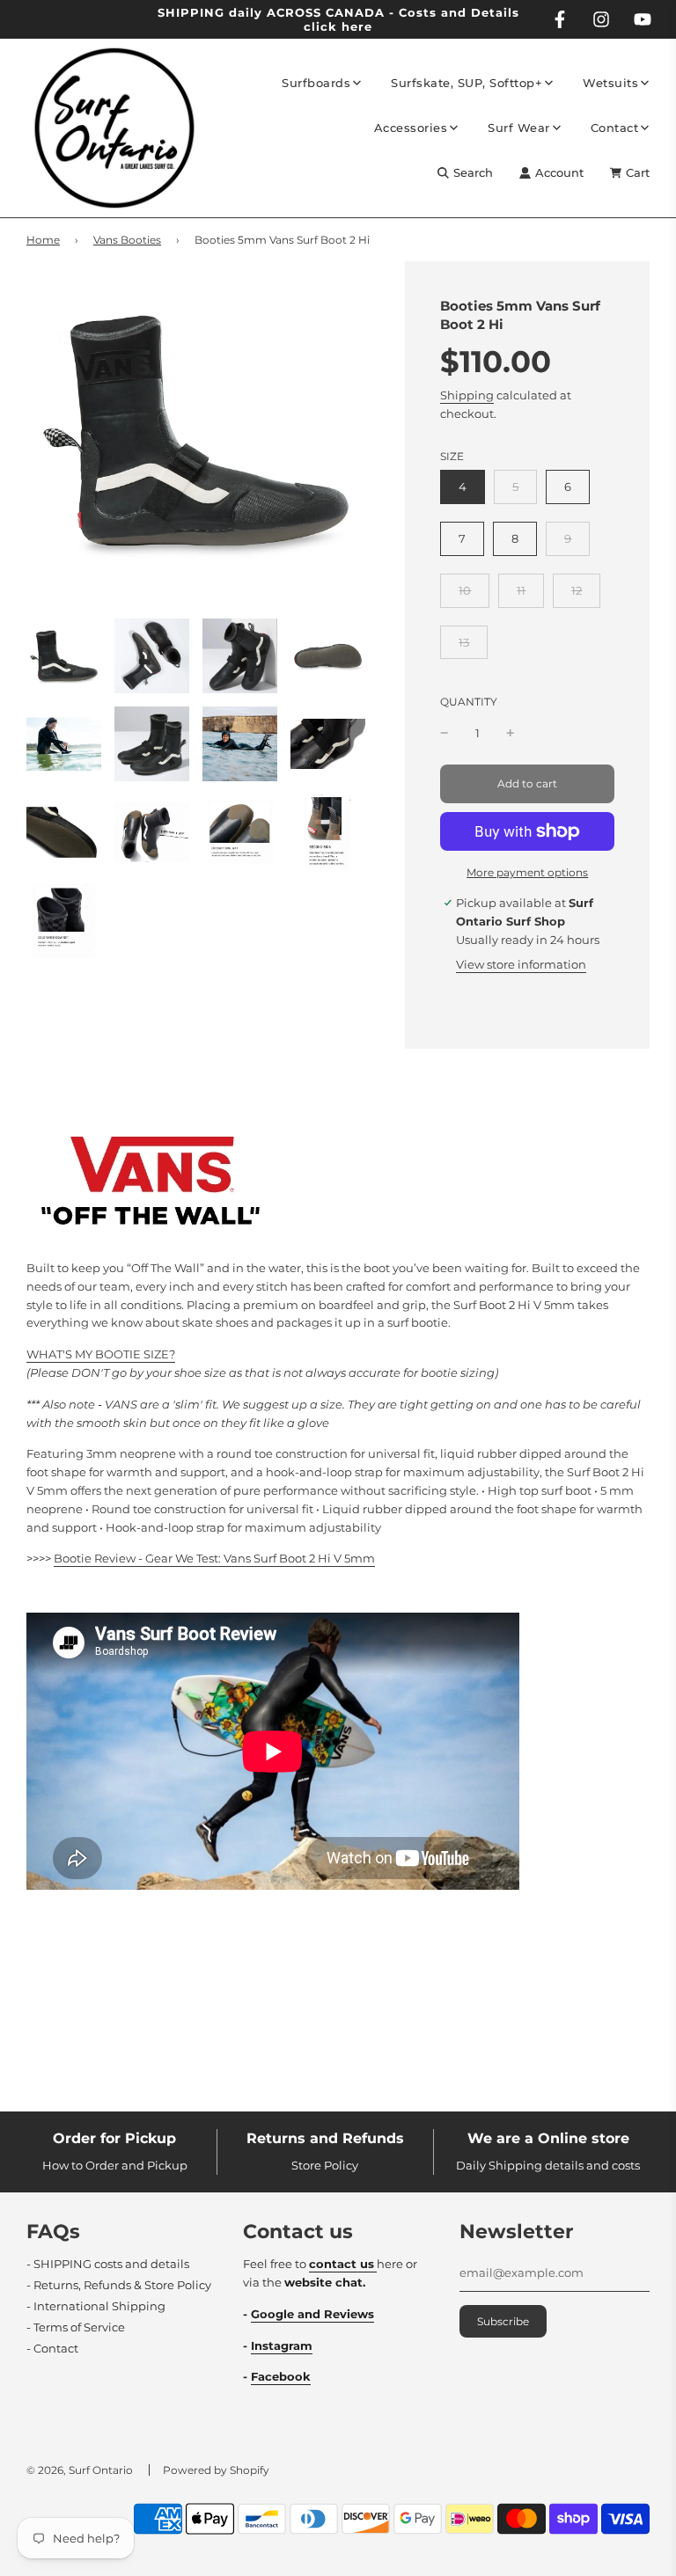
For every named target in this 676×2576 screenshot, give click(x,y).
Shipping (467, 395)
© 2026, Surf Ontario (80, 2470)
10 (465, 590)
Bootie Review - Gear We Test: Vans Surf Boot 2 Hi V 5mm (214, 1558)
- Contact (52, 2348)
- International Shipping (96, 2306)
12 (577, 590)
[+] (511, 733)
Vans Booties (127, 240)
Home (43, 240)
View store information (521, 964)
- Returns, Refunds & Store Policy (119, 2285)
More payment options (527, 872)
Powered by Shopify (216, 2470)
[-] (445, 733)
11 (521, 590)
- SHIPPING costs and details (108, 2264)
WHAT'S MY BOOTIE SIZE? (101, 1354)
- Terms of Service (76, 2327)
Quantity (469, 702)
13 (464, 642)
